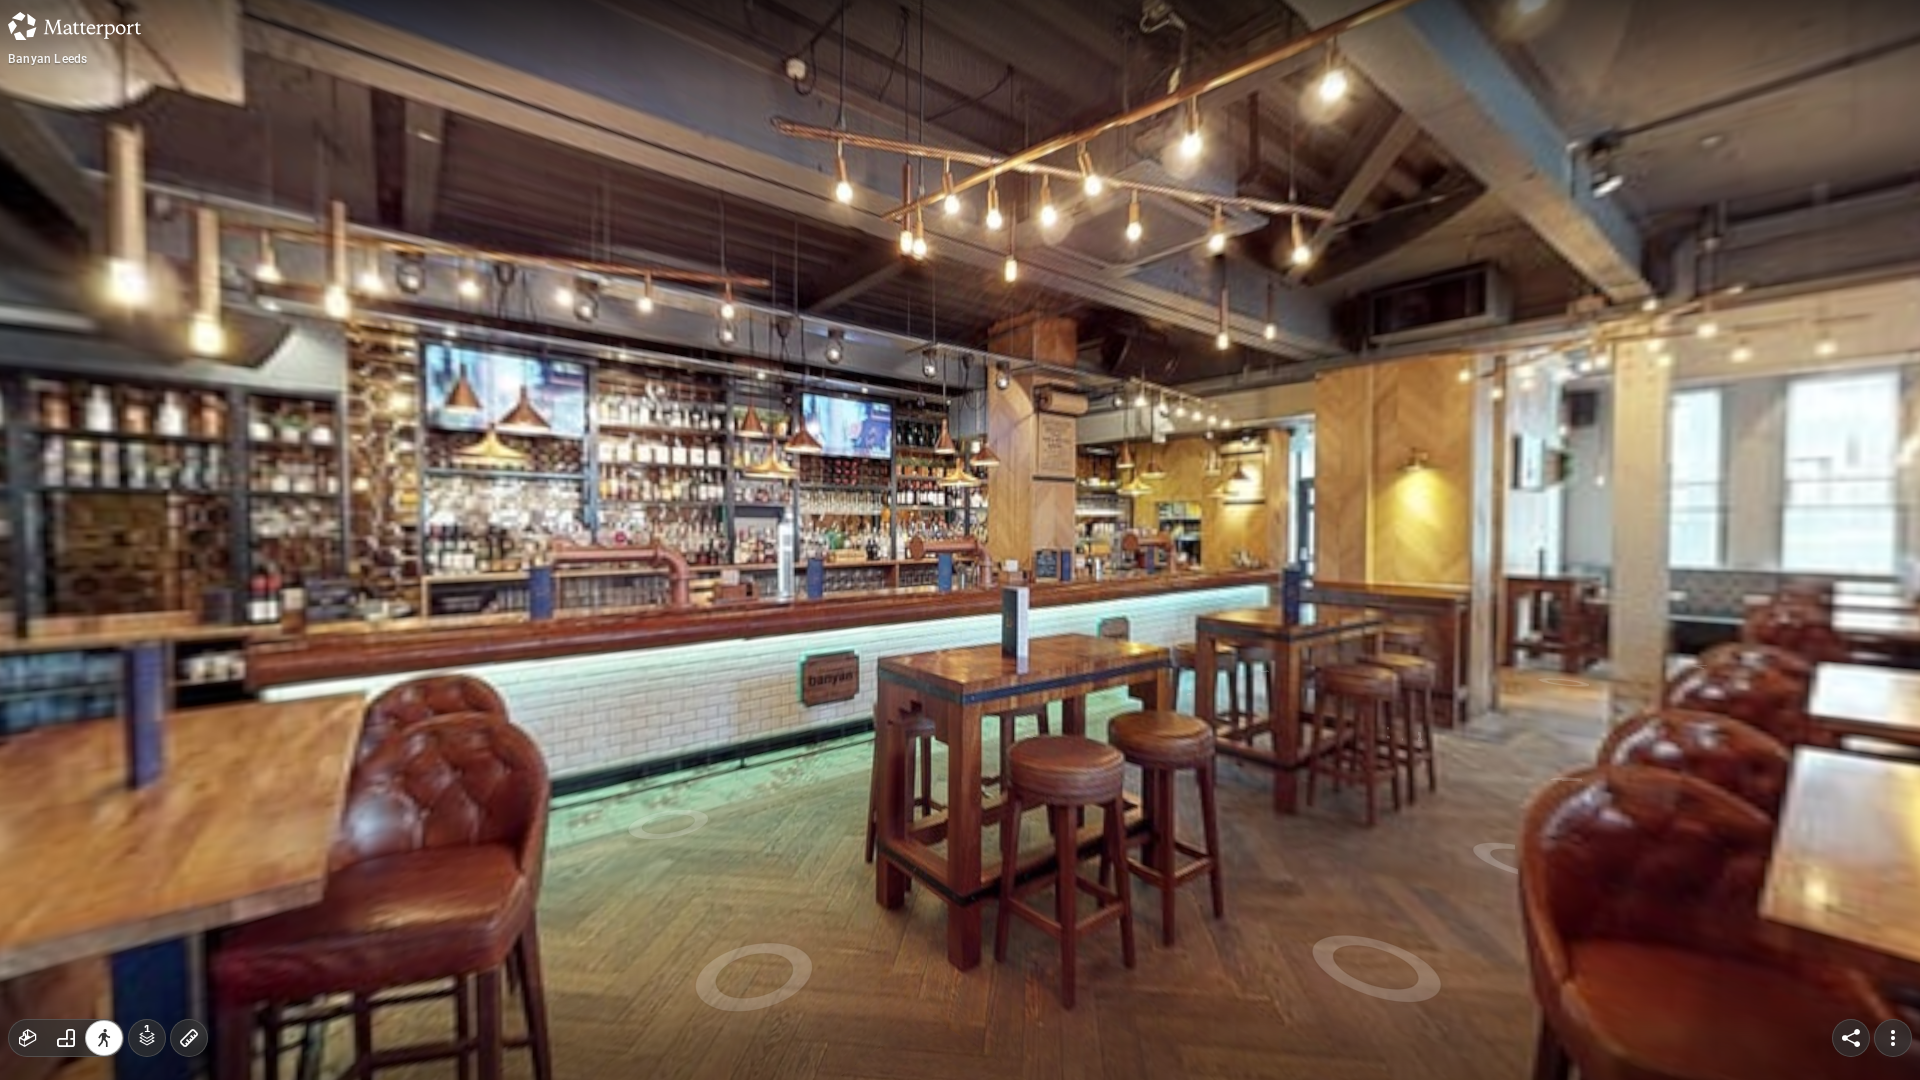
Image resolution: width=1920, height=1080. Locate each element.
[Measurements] (189, 1038)
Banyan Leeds (47, 59)
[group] (66, 1038)
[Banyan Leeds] (960, 540)
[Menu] (1893, 1038)
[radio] (28, 1038)
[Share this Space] (1851, 1038)
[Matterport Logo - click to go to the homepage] (74, 26)
